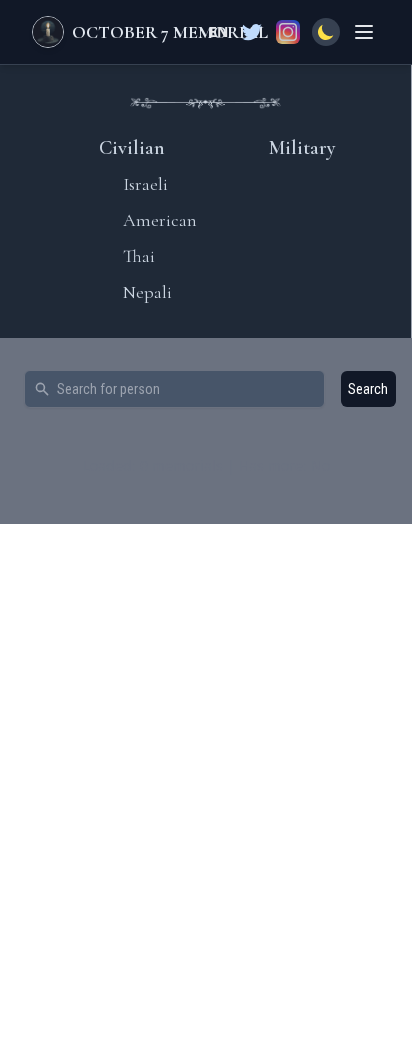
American (160, 220)
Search (368, 389)
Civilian (132, 148)
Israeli (145, 184)
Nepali (147, 292)
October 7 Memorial (170, 32)
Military (302, 148)
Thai (139, 256)
